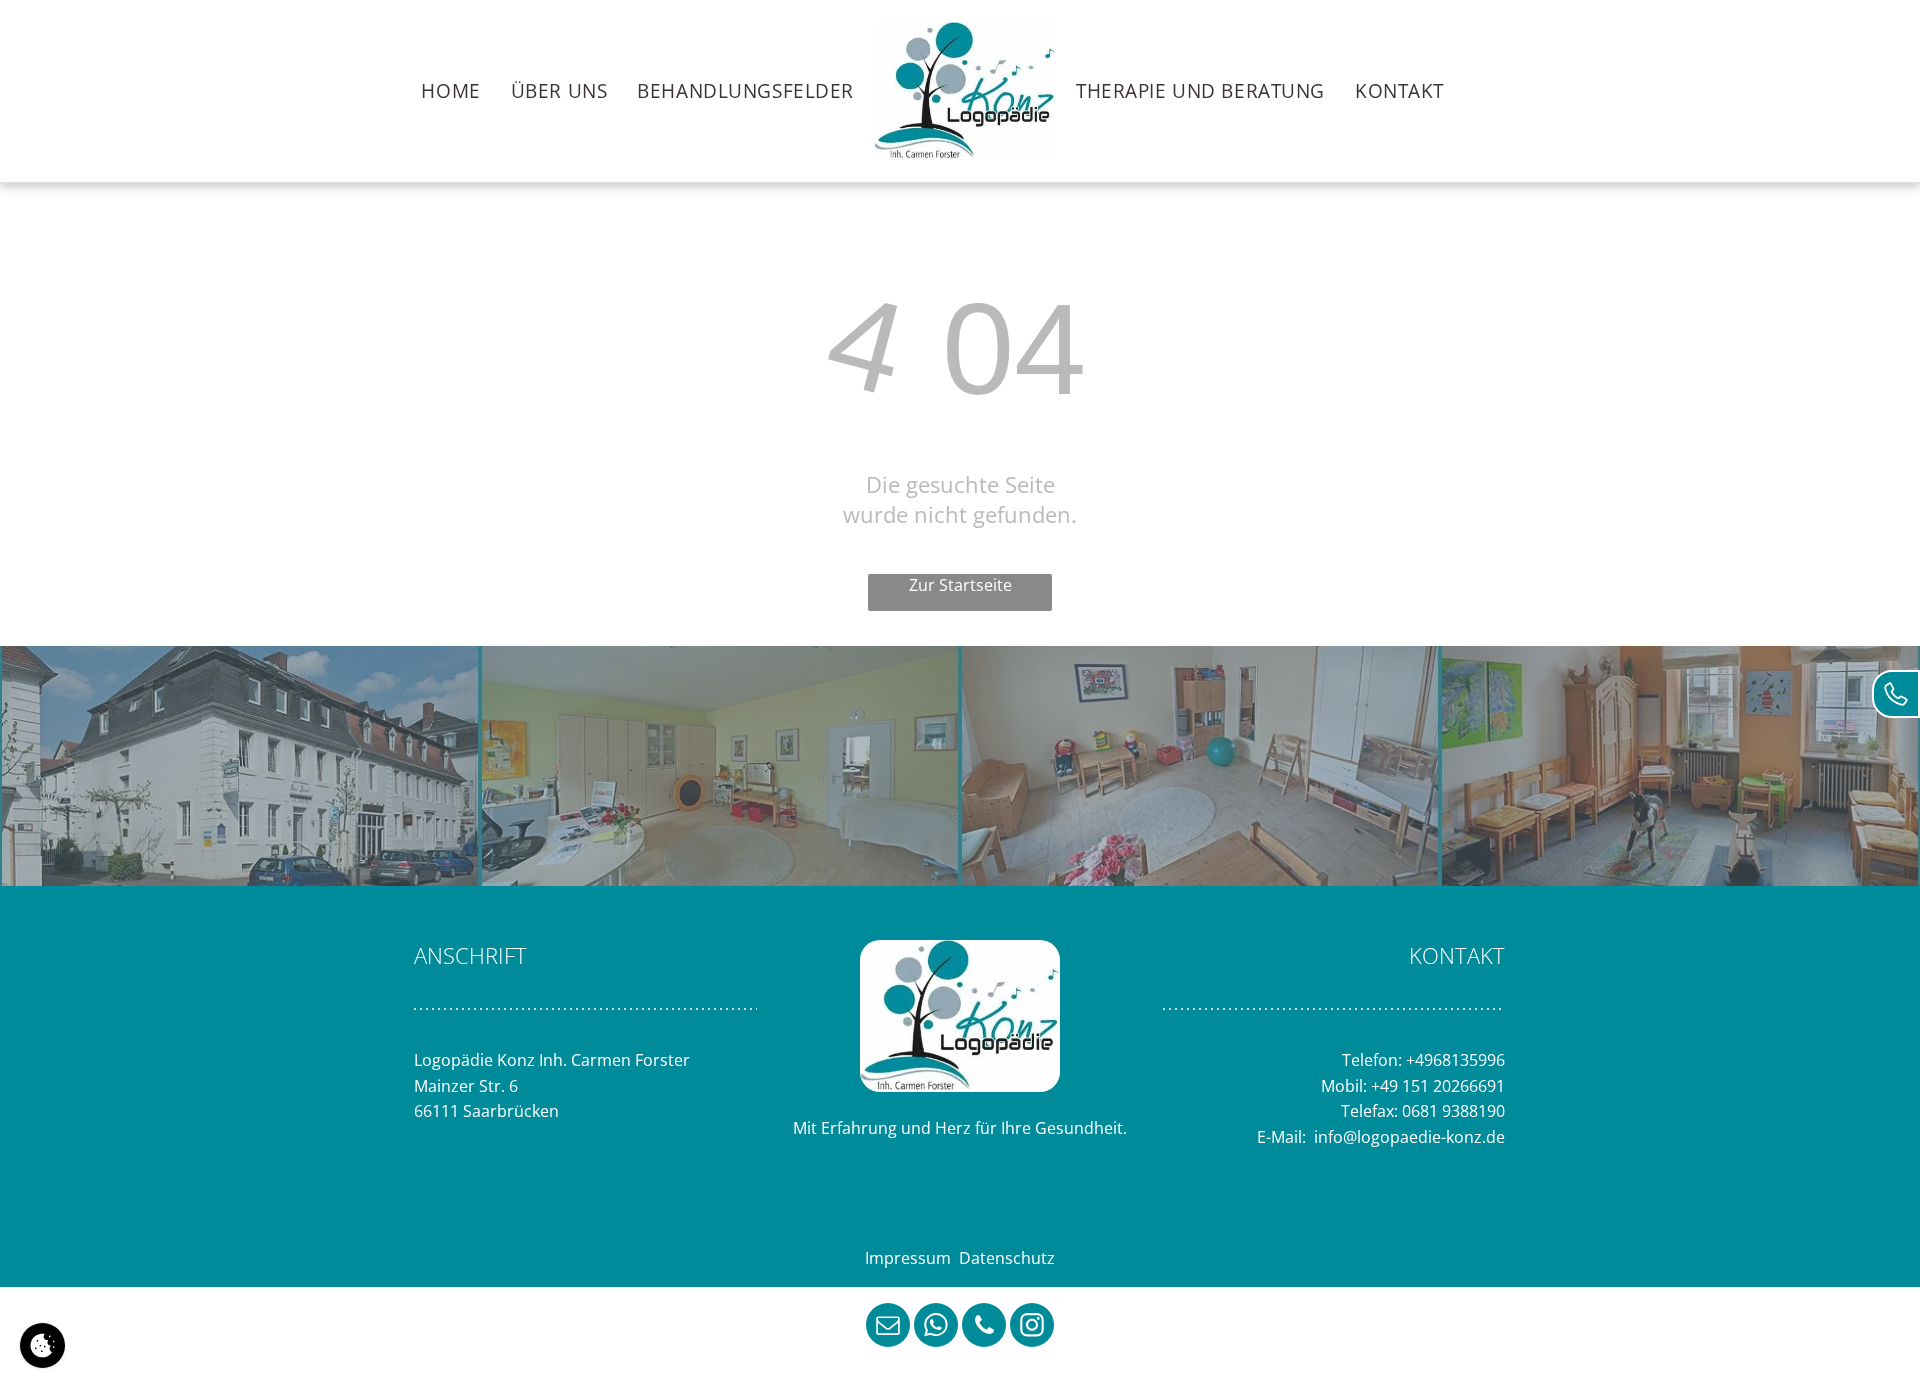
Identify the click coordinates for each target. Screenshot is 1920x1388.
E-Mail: (1283, 1137)
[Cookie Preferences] (42, 1345)
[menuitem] (450, 91)
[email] (888, 1327)
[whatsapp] (936, 1327)
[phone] (984, 1327)
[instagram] (1032, 1327)
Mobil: (1344, 1086)
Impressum (908, 1258)
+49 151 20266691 (1438, 1086)
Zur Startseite (960, 585)
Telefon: (1372, 1060)
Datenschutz (1007, 1258)
